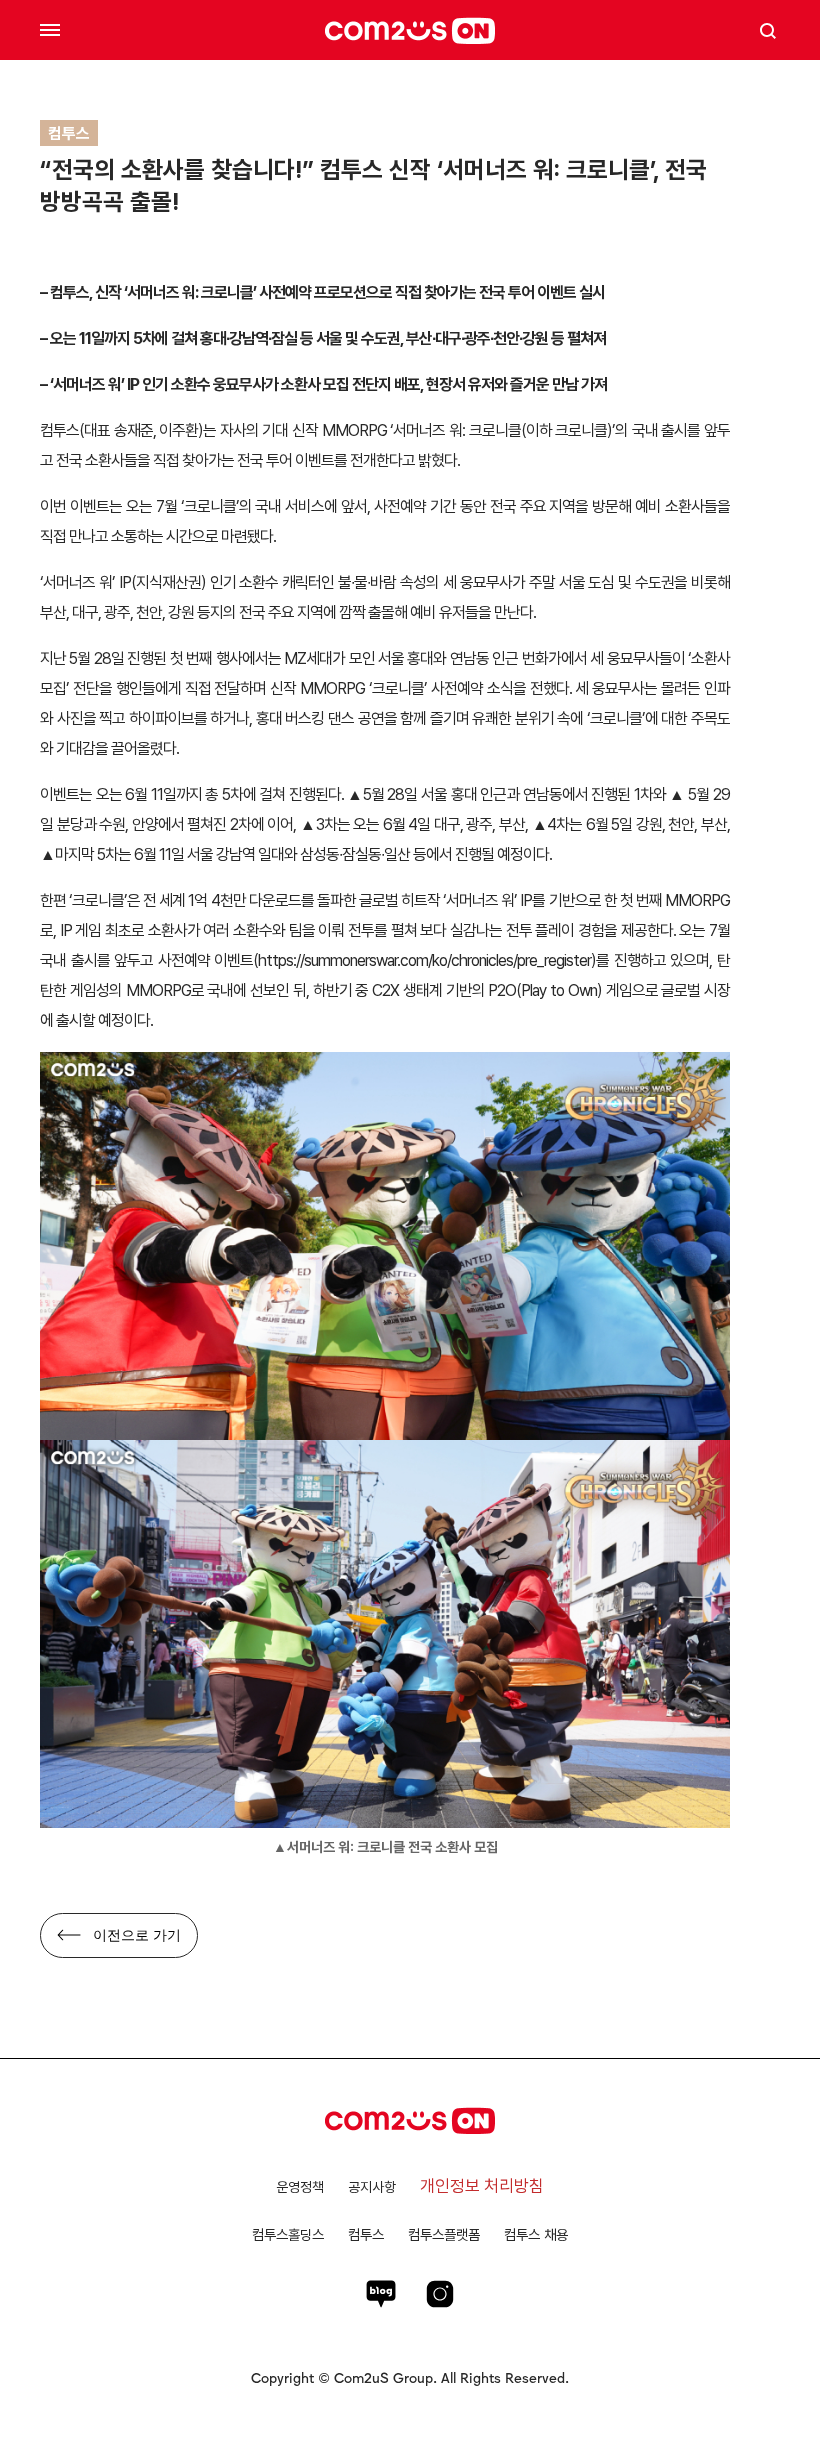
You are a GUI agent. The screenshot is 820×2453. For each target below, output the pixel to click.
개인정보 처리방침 (482, 2186)
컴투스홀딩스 (288, 2234)
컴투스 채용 (536, 2234)
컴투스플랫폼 (444, 2234)
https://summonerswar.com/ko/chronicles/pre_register (424, 960)
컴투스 (366, 2234)
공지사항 (372, 2187)
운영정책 (300, 2187)
